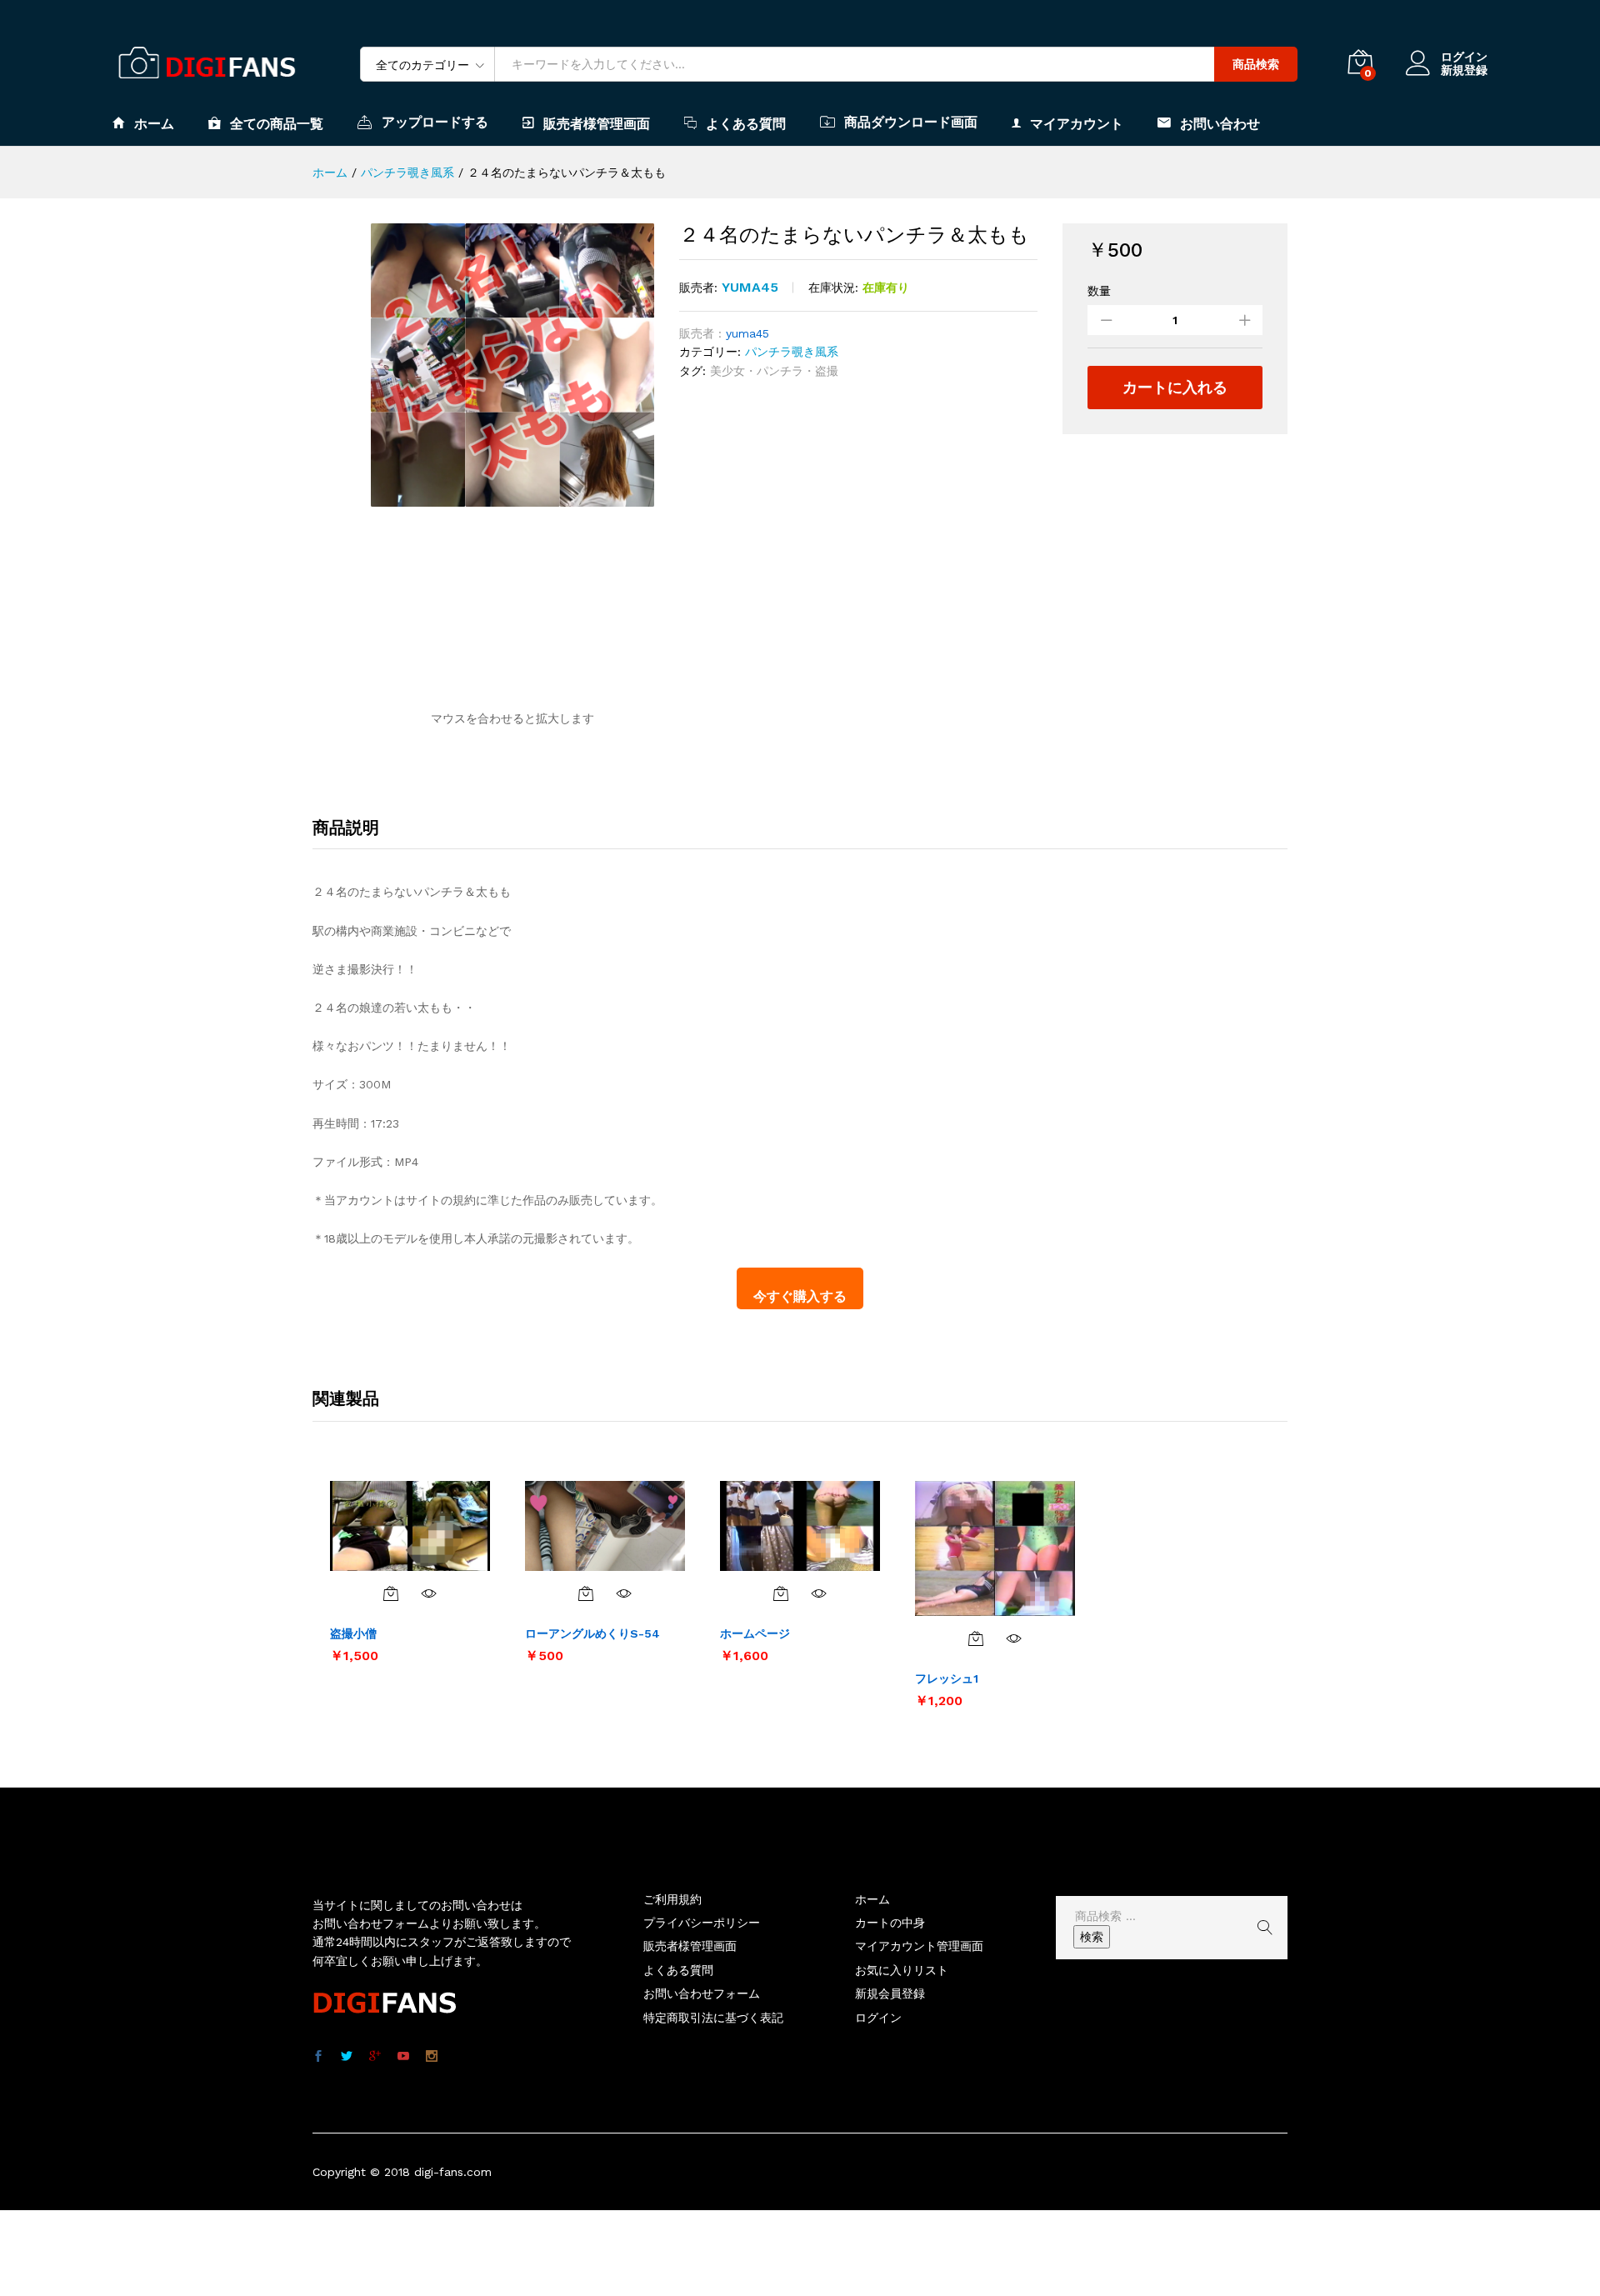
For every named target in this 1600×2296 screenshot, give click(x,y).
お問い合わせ (1220, 123)
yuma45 (750, 287)
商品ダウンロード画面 (911, 122)
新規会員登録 (890, 1993)
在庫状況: (833, 288)
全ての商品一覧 (277, 123)
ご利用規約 (672, 1899)
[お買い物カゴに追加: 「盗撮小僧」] (391, 1593)
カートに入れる (1175, 387)
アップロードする (435, 122)
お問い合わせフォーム (702, 1993)
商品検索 (1256, 64)
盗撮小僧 (353, 1633)
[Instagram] (432, 2057)
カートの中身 (890, 1923)
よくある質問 (746, 123)
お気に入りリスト (902, 1970)
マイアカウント (1077, 123)
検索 (1092, 1937)
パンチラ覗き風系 (792, 352)
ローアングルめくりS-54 (592, 1633)
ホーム (154, 123)
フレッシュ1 (947, 1678)
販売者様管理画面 (597, 123)
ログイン (1464, 57)
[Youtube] (403, 2057)
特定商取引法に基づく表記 (713, 2018)
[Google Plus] (375, 2057)
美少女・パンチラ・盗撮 (774, 371)
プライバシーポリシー (702, 1923)
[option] (410, 1571)
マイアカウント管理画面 (919, 1946)
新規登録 (1464, 70)
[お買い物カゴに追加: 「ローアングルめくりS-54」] (586, 1593)
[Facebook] (318, 2057)
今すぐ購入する (800, 1296)
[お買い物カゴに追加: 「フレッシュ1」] (976, 1638)
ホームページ (755, 1633)
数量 (1099, 291)
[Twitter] (347, 2057)
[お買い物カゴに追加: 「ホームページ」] (781, 1593)
